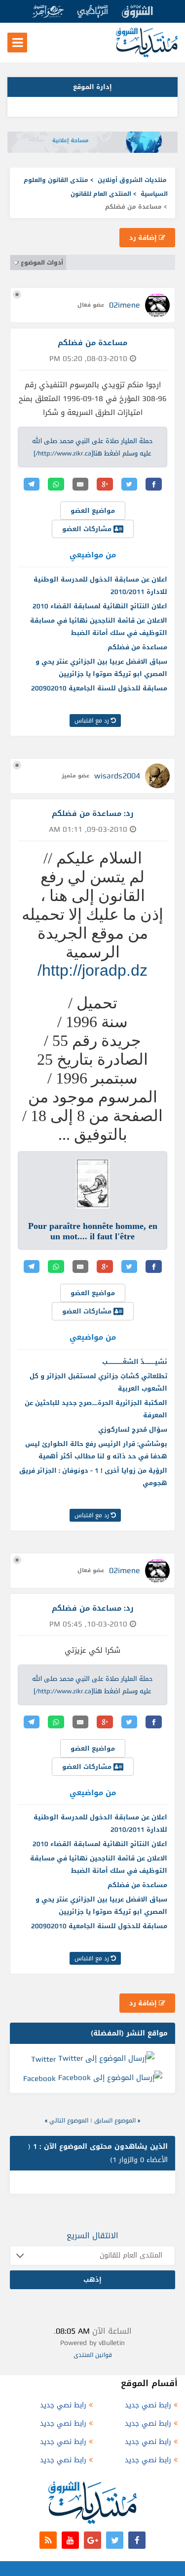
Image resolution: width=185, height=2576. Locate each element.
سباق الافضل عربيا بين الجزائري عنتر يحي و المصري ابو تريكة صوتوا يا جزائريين (101, 668)
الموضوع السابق (115, 2121)
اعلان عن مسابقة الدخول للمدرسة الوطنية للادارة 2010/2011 (100, 586)
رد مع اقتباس (93, 721)
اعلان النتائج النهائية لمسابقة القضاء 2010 (100, 606)
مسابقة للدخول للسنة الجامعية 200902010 (99, 688)
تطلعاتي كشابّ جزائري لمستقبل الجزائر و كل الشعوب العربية (98, 1382)
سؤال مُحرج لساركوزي (133, 1429)
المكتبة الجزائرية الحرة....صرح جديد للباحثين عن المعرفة (96, 1409)
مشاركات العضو (88, 529)
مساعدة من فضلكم (137, 647)
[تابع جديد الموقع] (48, 2540)
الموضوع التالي (69, 2121)
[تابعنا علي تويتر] (115, 2540)
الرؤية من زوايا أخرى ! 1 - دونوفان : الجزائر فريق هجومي (93, 1477)
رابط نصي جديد (148, 2405)
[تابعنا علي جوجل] (92, 2540)
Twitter (43, 2059)
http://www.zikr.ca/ (63, 453)
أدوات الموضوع (42, 263)
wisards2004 (117, 776)
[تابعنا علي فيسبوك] (137, 2540)
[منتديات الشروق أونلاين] (147, 55)
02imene (125, 305)
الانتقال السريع (92, 2236)
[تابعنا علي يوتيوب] (70, 2540)
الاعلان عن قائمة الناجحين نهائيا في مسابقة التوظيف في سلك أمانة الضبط (99, 627)
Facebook (39, 2079)
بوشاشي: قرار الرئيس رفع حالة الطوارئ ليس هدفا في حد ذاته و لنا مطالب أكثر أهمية (96, 1450)
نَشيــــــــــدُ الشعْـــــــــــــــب (135, 1362)
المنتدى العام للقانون (101, 194)
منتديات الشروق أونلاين (132, 180)
